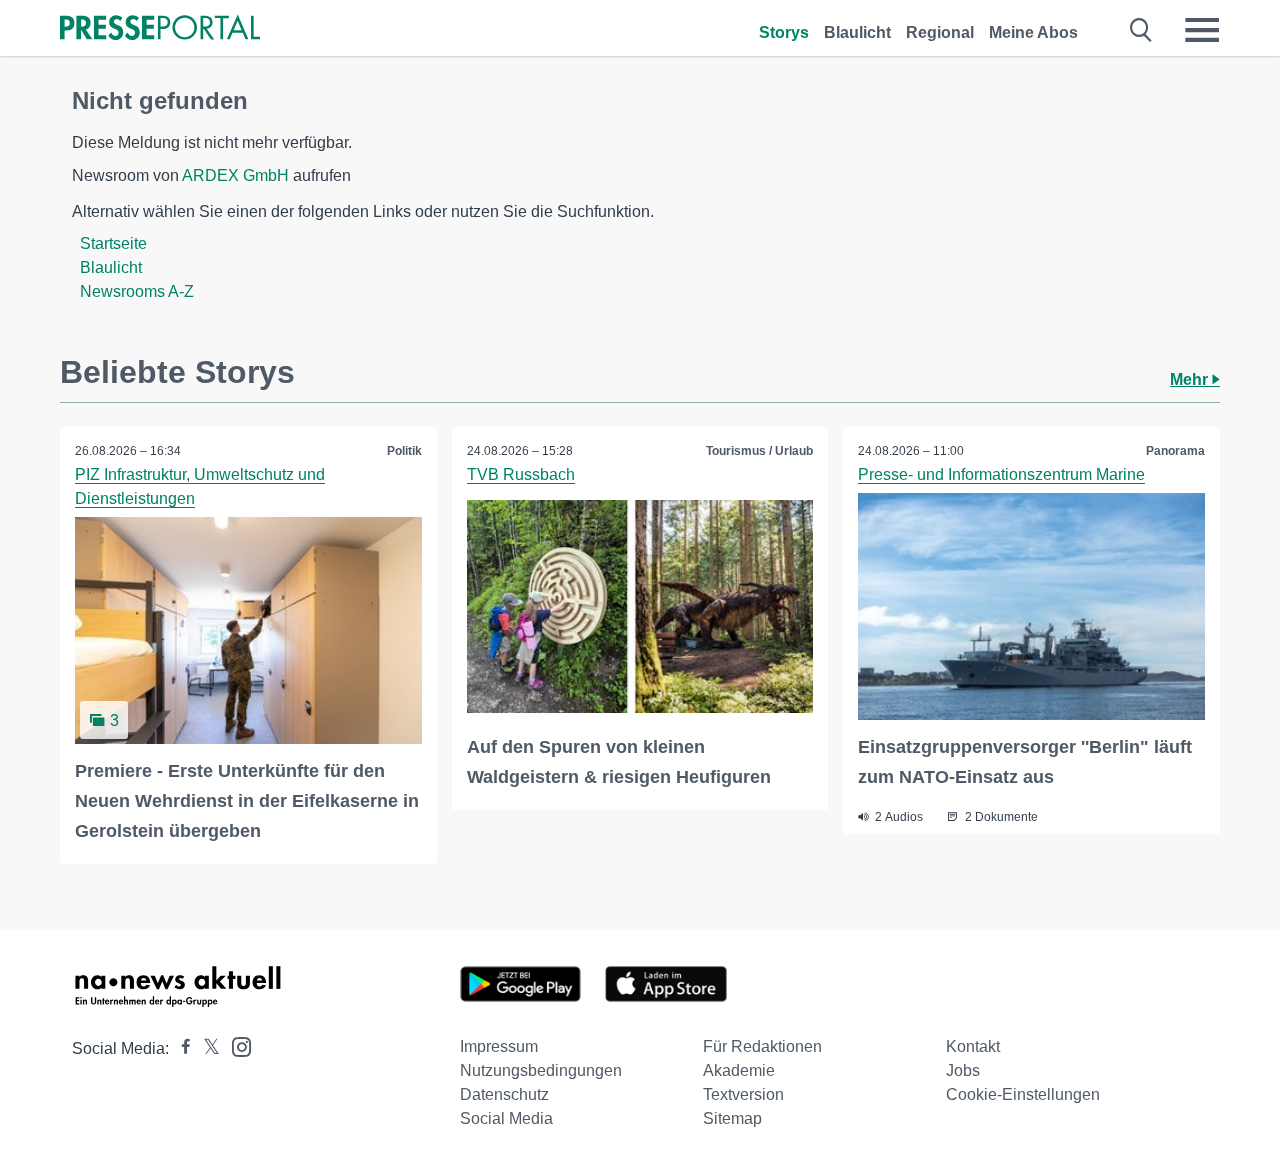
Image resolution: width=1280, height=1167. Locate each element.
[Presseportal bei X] (205, 1048)
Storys (784, 32)
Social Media (506, 1118)
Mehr (1191, 379)
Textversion (743, 1094)
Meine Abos (1033, 32)
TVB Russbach (521, 474)
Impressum (499, 1046)
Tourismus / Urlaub (759, 451)
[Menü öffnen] (1202, 30)
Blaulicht (857, 32)
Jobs (963, 1070)
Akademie (739, 1070)
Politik (404, 451)
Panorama (1175, 451)
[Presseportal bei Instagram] (235, 1045)
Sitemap (732, 1118)
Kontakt (973, 1046)
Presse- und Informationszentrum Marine (1001, 474)
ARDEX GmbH (235, 175)
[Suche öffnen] (1141, 30)
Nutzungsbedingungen (541, 1070)
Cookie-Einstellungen (1023, 1094)
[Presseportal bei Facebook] (180, 1048)
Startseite (113, 243)
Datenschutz (504, 1094)
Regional (940, 32)
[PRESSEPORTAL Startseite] (160, 29)
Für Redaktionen (762, 1046)
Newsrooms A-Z (137, 291)
